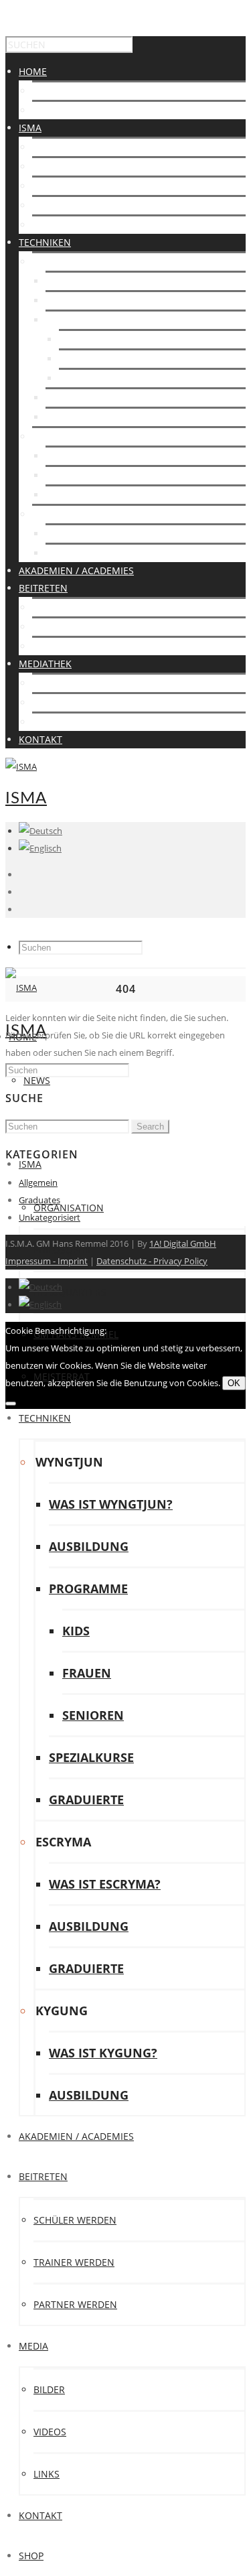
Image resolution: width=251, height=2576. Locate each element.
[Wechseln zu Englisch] (40, 848)
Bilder (48, 683)
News (46, 91)
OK (234, 1383)
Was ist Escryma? (88, 456)
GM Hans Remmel (75, 205)
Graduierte (74, 417)
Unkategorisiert (50, 1217)
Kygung (52, 514)
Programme (76, 320)
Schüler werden (74, 607)
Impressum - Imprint (47, 1261)
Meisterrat (60, 225)
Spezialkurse (78, 398)
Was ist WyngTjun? (92, 281)
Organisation (67, 147)
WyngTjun (57, 262)
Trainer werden (73, 627)
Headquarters (69, 186)
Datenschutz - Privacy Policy (152, 1261)
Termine (53, 110)
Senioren (82, 378)
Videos (49, 702)
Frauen (77, 359)
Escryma (54, 436)
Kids (69, 339)
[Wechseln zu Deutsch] (40, 1287)
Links (45, 722)
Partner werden (74, 646)
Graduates (39, 1200)
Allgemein (38, 1182)
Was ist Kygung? (86, 534)
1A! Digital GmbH (183, 1243)
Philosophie (62, 166)
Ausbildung (75, 300)
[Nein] (11, 1404)
